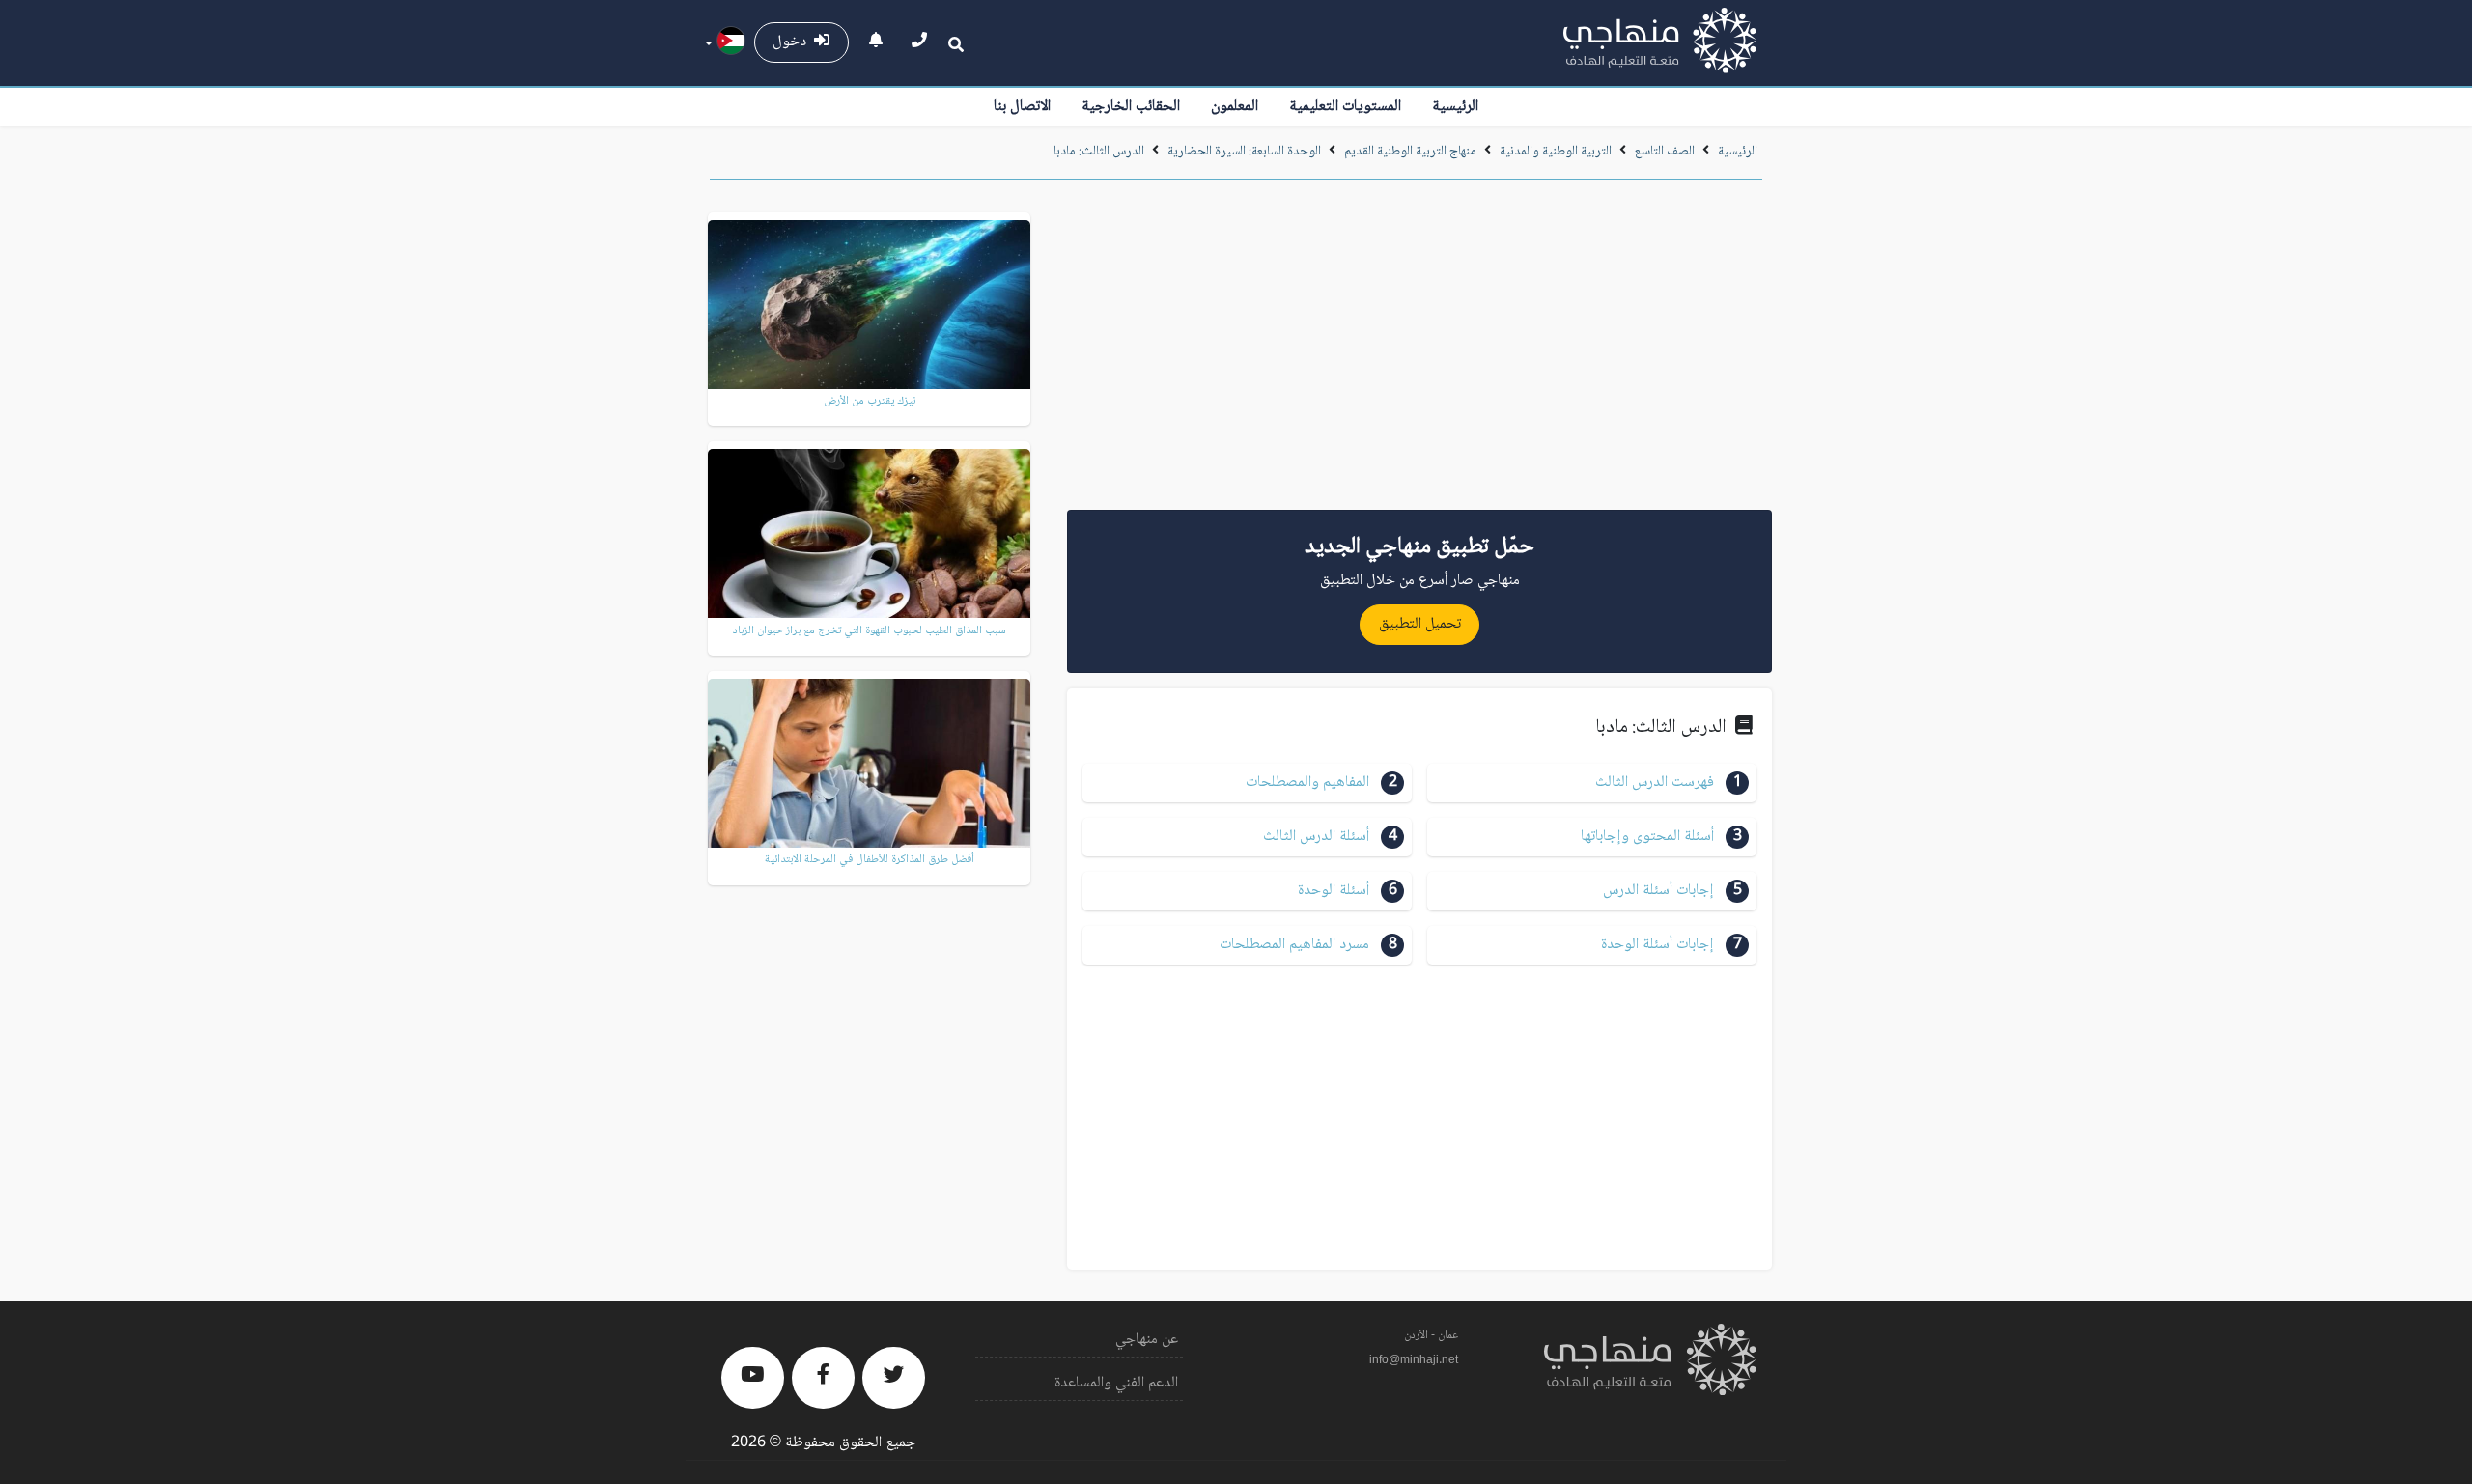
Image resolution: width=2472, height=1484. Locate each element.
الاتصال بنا (1022, 107)
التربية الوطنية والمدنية (1556, 152)
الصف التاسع (1665, 152)
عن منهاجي (1147, 1340)
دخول (793, 42)
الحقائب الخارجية (1131, 107)
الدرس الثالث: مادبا (1099, 152)
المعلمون (1235, 107)
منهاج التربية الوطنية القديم (1410, 152)
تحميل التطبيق (1420, 624)
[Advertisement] (1419, 351)
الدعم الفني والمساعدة (1116, 1383)
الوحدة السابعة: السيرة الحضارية (1243, 152)
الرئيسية (1455, 107)
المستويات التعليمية (1345, 107)
